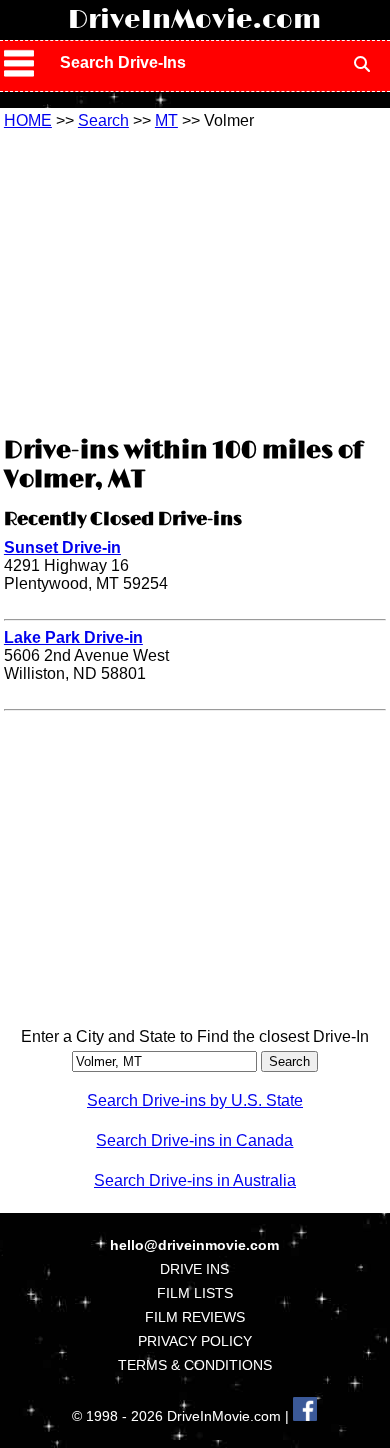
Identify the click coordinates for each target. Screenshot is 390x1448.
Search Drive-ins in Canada (194, 1140)
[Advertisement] (195, 280)
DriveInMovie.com (194, 20)
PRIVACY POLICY (195, 1341)
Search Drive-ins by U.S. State (195, 1100)
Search (103, 120)
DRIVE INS (194, 1269)
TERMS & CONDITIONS (195, 1365)
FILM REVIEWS (195, 1317)
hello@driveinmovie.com (194, 1245)
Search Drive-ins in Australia (195, 1180)
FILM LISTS (195, 1293)
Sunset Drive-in (62, 547)
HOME (28, 120)
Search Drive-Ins (123, 62)
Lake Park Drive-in (73, 637)
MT (166, 120)
